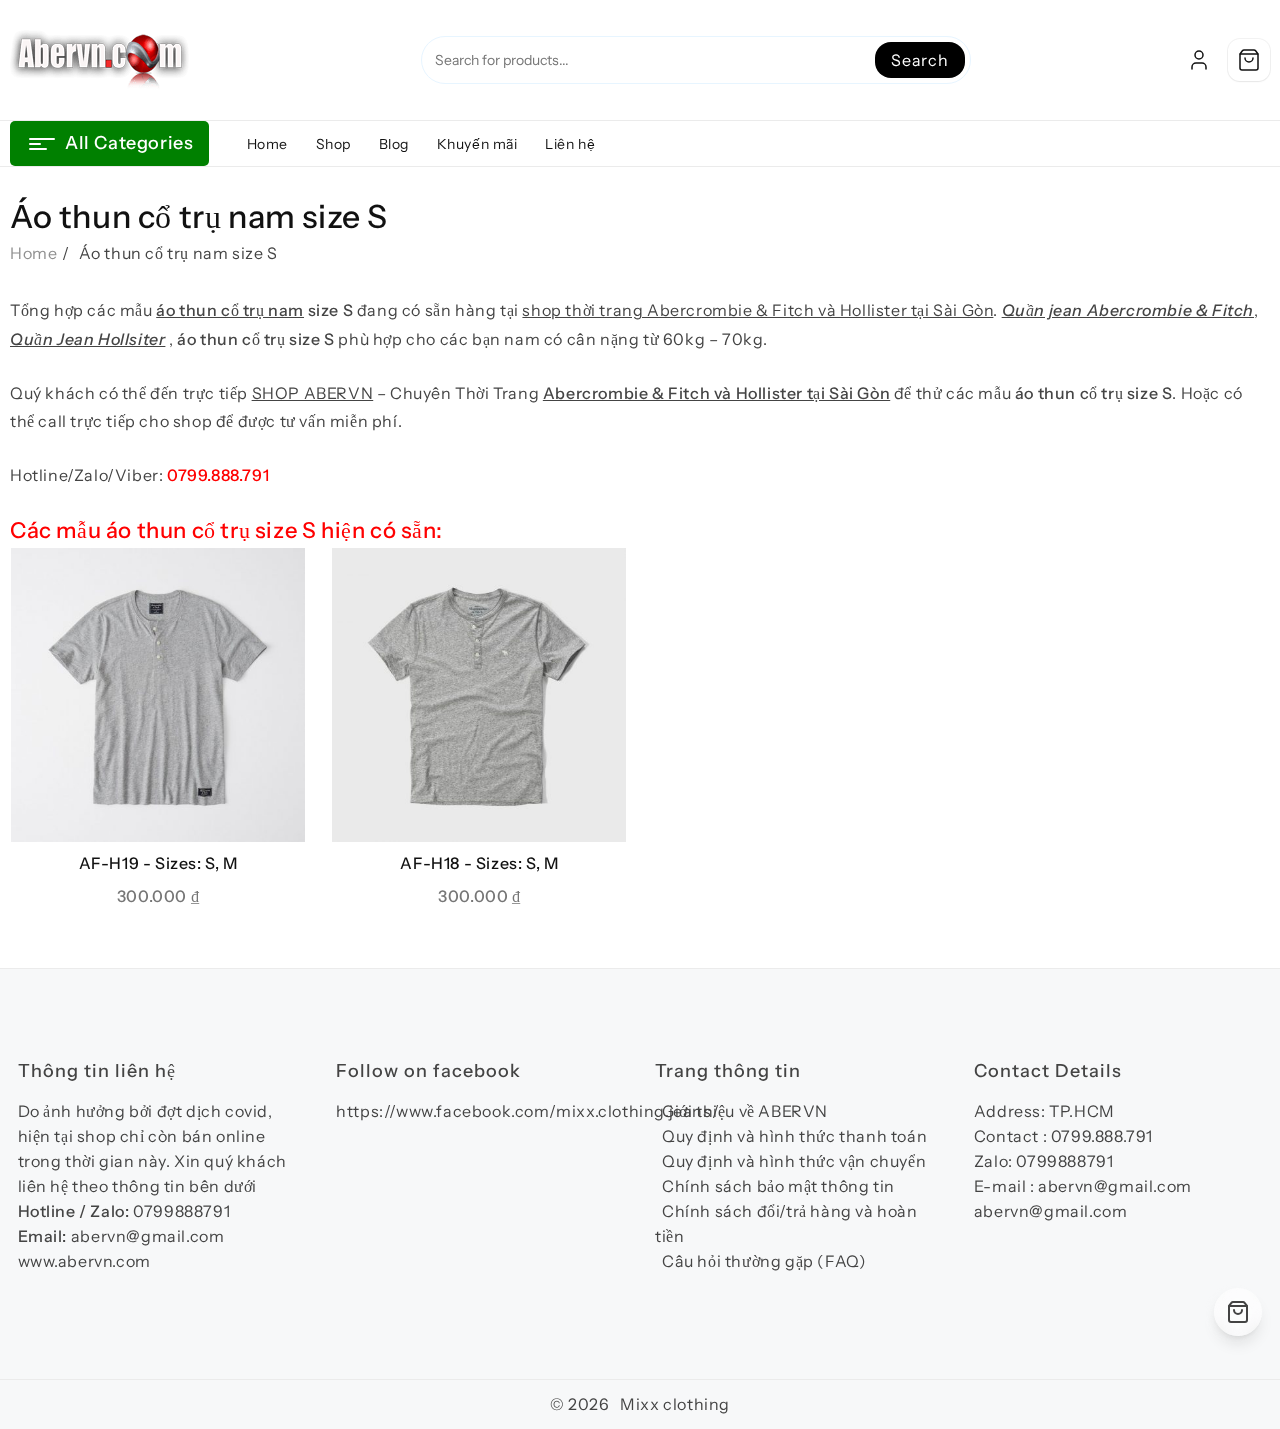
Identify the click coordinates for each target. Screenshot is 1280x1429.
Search (920, 60)
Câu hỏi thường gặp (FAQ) (764, 1261)
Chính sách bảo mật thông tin (778, 1186)
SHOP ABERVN (313, 393)
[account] (1199, 60)
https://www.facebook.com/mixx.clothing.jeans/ (527, 1111)
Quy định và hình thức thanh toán (794, 1136)
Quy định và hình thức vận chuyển (794, 1161)
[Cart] (1249, 60)
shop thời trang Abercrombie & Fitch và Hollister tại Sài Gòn (757, 310)
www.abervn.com (84, 1261)
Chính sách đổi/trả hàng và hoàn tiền (786, 1223)
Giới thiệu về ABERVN (745, 1111)
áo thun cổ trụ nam (230, 310)
